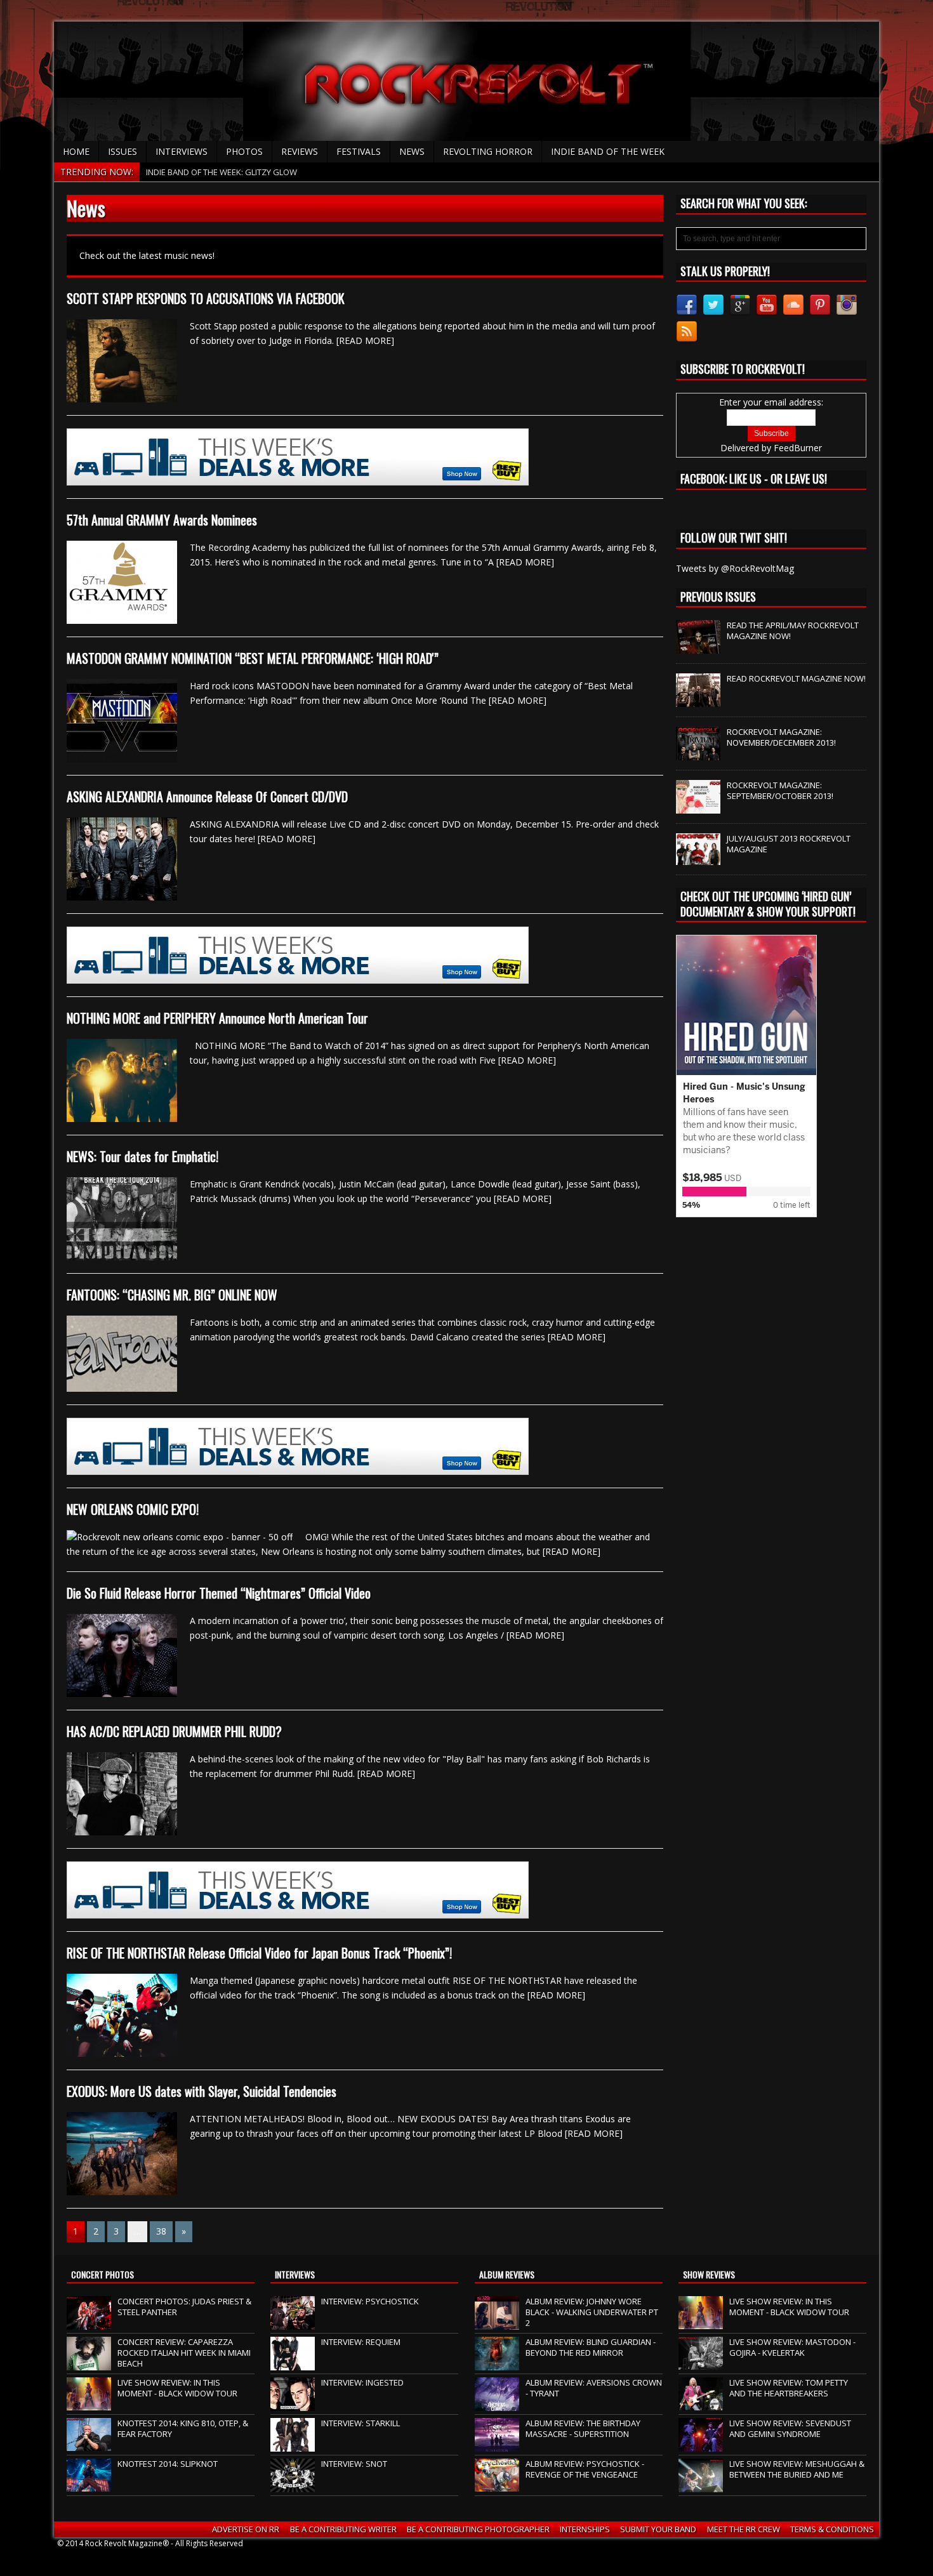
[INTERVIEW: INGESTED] (293, 2404)
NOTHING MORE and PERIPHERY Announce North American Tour (217, 1018)
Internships (585, 2529)
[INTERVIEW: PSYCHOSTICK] (293, 2323)
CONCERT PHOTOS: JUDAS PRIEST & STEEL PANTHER (184, 2307)
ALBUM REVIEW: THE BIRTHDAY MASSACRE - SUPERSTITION (583, 2428)
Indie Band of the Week (608, 151)
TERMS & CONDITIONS (832, 2529)
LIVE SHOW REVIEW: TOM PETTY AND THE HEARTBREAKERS (789, 2388)
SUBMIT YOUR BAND (658, 2529)
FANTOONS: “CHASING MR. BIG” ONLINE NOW (172, 1295)
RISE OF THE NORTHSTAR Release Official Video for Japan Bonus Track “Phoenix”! (259, 1953)
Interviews (182, 151)
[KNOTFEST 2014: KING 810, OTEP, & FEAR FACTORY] (89, 2445)
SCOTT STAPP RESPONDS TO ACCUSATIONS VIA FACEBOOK (206, 298)
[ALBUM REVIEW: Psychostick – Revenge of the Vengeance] (497, 2485)
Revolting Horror (488, 151)
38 (161, 2231)
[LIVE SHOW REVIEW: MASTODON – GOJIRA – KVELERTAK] (701, 2363)
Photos (244, 151)
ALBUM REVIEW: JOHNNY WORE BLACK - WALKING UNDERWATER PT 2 (592, 2312)
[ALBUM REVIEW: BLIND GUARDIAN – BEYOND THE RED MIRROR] (497, 2363)
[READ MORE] (365, 340)
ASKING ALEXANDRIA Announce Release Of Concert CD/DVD (207, 796)
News (412, 151)
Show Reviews (709, 2274)
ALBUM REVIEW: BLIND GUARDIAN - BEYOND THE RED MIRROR (591, 2347)
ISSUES (122, 151)
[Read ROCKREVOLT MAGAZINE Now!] (698, 701)
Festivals (359, 151)
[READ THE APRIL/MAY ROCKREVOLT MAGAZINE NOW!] (698, 647)
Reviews (300, 151)
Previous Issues (718, 597)
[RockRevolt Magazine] (466, 81)
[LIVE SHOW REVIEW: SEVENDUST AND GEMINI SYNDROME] (701, 2445)
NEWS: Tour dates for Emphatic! (142, 1156)
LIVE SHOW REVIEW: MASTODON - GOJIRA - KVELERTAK (792, 2347)
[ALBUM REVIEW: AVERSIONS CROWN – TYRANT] (497, 2404)
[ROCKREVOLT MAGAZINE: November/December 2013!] (698, 754)
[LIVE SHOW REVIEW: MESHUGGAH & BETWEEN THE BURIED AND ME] (701, 2485)
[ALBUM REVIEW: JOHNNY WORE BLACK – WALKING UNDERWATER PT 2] (497, 2323)
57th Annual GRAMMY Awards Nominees (162, 520)
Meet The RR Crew (744, 2529)
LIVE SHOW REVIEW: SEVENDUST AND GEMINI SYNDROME (790, 2428)
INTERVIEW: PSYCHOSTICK (370, 2301)
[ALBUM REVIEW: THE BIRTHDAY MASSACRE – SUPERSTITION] (497, 2445)
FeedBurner (798, 448)
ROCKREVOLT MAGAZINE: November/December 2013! (781, 737)
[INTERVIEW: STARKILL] (293, 2445)
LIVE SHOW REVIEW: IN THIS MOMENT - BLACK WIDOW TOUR (177, 2388)
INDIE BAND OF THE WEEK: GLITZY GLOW (222, 172)
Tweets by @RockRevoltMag (735, 568)
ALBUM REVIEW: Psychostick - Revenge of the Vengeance (585, 2469)
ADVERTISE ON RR (246, 2529)
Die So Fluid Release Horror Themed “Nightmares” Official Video (219, 1593)
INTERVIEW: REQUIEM (361, 2342)
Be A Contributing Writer (343, 2529)
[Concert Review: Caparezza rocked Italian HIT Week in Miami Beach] (89, 2363)
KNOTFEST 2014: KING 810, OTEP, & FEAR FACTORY (183, 2428)
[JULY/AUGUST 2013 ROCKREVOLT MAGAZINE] (698, 858)
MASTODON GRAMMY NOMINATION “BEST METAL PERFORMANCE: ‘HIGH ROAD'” (253, 658)
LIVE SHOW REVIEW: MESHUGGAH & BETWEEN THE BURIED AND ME (797, 2469)
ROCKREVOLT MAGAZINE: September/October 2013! (780, 790)
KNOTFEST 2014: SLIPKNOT (168, 2464)
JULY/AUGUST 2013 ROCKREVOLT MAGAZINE (789, 844)
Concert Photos (103, 2274)
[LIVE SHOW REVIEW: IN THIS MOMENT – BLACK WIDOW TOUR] (89, 2404)
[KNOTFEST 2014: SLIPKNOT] (89, 2485)
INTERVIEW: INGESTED (362, 2382)
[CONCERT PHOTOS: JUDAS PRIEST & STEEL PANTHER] (89, 2323)
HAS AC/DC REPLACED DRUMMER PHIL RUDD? (174, 1731)
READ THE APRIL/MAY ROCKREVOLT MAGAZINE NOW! (793, 631)
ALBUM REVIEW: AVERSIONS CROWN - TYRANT (594, 2388)
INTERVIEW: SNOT (354, 2464)
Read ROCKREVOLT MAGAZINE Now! (796, 678)
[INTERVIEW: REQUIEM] (293, 2363)
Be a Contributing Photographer (478, 2529)
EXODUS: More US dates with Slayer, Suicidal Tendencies (202, 2091)
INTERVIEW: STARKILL (361, 2423)
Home (76, 151)
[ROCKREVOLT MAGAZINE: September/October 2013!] (698, 807)
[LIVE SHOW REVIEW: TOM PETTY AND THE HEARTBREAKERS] (701, 2404)
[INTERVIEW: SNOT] (293, 2485)
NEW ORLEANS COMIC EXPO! (133, 1509)
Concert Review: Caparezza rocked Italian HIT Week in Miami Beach (184, 2353)
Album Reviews (507, 2274)
